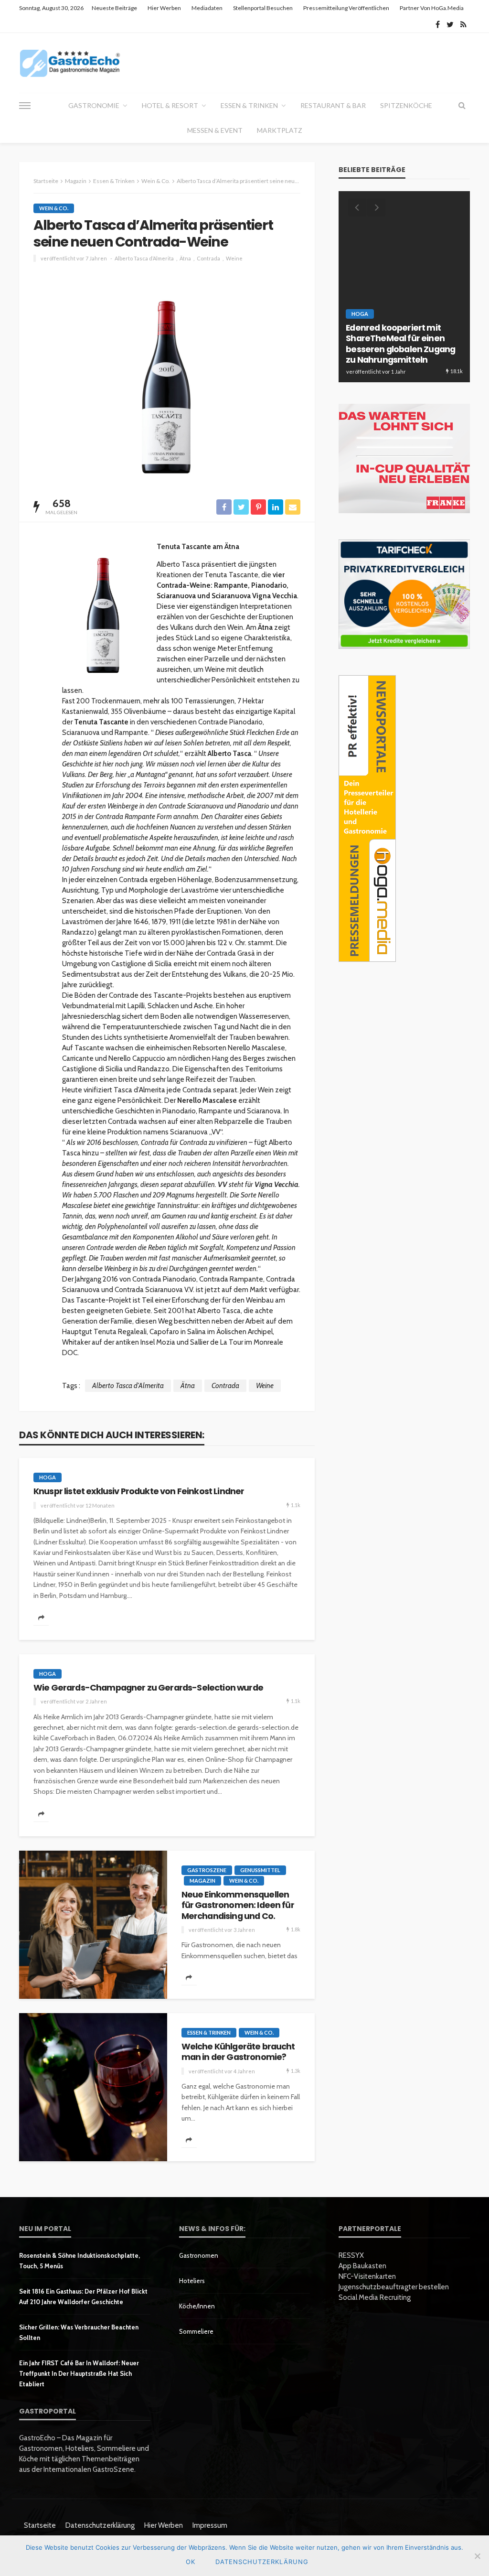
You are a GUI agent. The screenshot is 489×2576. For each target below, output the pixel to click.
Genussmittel (260, 1870)
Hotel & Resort (170, 105)
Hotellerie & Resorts (415, 335)
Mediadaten (207, 8)
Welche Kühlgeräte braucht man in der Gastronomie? (238, 2052)
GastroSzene (207, 1870)
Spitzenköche (406, 105)
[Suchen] (462, 106)
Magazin (202, 1881)
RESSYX (351, 2255)
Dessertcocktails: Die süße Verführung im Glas (400, 355)
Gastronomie (94, 105)
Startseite (40, 2525)
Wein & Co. (54, 208)
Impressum (210, 2525)
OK (191, 2562)
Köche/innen (197, 2306)
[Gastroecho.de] (70, 63)
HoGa (48, 1477)
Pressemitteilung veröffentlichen (346, 8)
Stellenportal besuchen (263, 8)
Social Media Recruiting (375, 2297)
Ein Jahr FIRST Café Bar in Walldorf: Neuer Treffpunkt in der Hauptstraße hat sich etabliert (79, 2373)
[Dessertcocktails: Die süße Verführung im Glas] (404, 287)
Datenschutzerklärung (100, 2525)
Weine (234, 258)
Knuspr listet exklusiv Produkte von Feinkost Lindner (139, 1491)
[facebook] (438, 24)
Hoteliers (192, 2281)
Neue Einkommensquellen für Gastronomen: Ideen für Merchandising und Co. (238, 1905)
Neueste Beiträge (114, 8)
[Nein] (477, 2556)
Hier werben (164, 8)
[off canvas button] (25, 106)
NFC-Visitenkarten (367, 2276)
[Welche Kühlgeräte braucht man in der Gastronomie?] (93, 2087)
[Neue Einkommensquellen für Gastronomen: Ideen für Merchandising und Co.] (93, 1925)
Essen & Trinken (249, 105)
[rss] (463, 24)
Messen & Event (215, 130)
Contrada (208, 258)
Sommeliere (196, 2331)
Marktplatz (280, 130)
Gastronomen (199, 2255)
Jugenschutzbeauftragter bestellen (394, 2287)
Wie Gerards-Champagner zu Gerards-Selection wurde (148, 1688)
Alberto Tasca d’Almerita (144, 258)
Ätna (185, 258)
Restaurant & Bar (333, 105)
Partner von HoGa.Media (432, 8)
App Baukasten (362, 2266)
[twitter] (450, 24)
